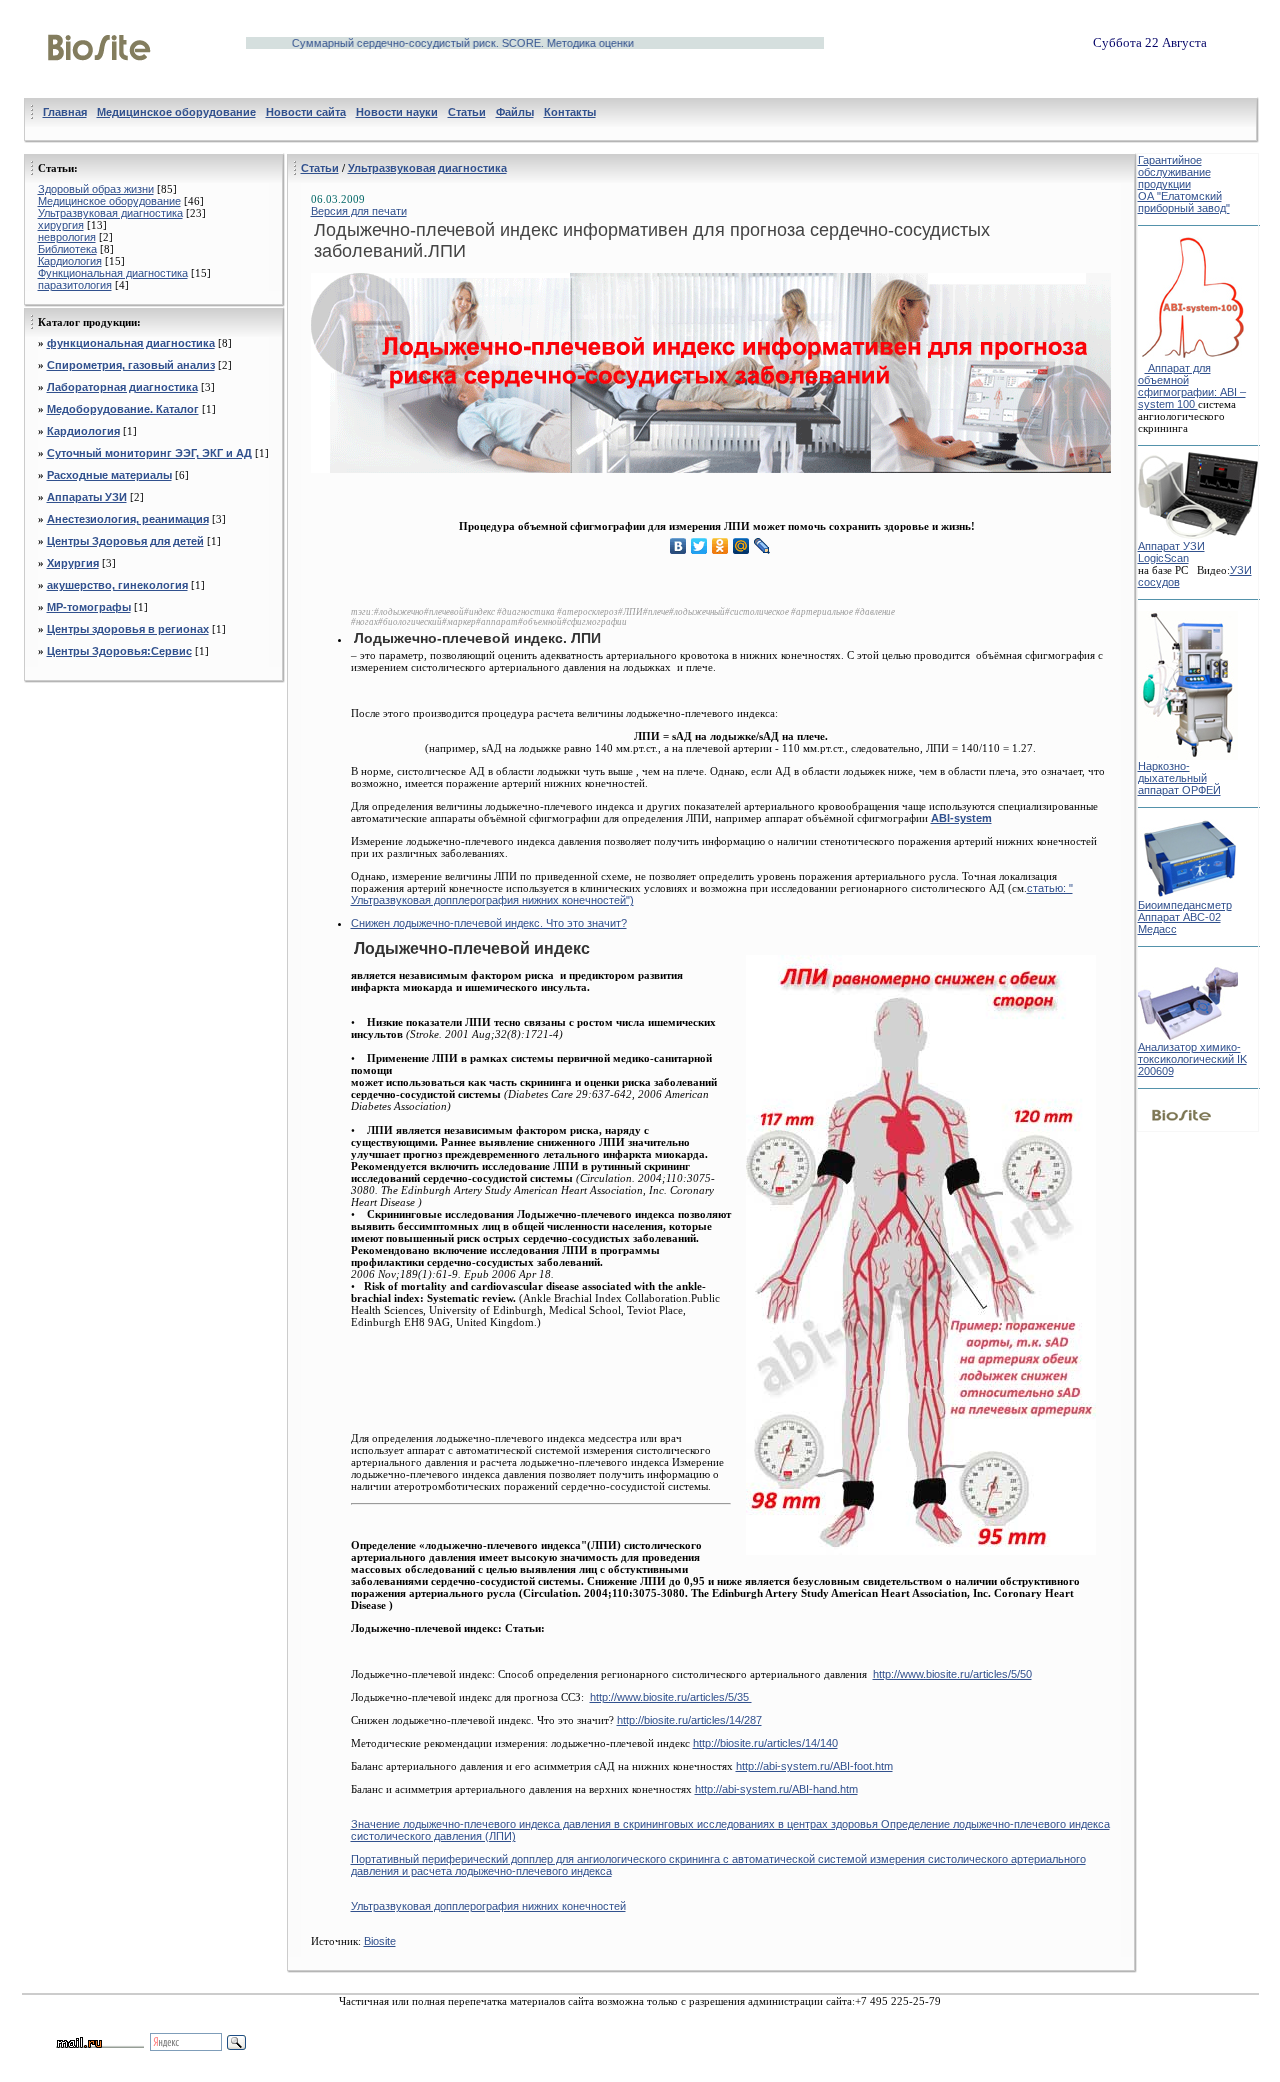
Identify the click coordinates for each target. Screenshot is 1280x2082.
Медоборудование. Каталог (123, 409)
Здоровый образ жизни (96, 189)
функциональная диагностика (131, 343)
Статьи (320, 168)
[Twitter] (699, 546)
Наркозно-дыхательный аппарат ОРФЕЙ (1179, 778)
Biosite (380, 1941)
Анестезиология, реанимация (128, 519)
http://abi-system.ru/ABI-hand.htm (776, 1789)
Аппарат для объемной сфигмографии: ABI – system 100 (1192, 386)
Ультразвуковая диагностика (110, 213)
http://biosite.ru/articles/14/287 (689, 1720)
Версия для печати (359, 211)
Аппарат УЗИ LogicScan (1171, 552)
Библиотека (67, 249)
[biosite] (99, 83)
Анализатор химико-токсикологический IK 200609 (1192, 1059)
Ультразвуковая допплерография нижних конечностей (488, 1906)
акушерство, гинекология (117, 585)
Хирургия (73, 563)
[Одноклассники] (720, 546)
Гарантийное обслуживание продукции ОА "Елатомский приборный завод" (1184, 184)
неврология (67, 237)
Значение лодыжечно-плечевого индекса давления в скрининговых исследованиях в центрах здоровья (616, 1824)
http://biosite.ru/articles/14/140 (765, 1743)
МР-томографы (89, 607)
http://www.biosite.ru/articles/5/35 (671, 1697)
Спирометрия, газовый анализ (131, 365)
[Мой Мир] (741, 546)
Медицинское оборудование (109, 201)
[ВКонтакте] (678, 546)
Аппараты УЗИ (87, 497)
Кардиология (70, 261)
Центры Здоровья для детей (125, 541)
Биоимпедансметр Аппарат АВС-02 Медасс (1185, 917)
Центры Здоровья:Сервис (119, 651)
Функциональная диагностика (113, 273)
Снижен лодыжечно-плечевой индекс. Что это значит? (489, 923)
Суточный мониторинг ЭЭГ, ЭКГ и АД (149, 453)
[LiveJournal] (762, 546)
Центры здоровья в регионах (128, 629)
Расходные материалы (109, 475)
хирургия (61, 225)
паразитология (75, 285)
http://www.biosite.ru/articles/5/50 (952, 1674)
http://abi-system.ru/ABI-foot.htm (814, 1766)
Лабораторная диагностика (122, 387)
